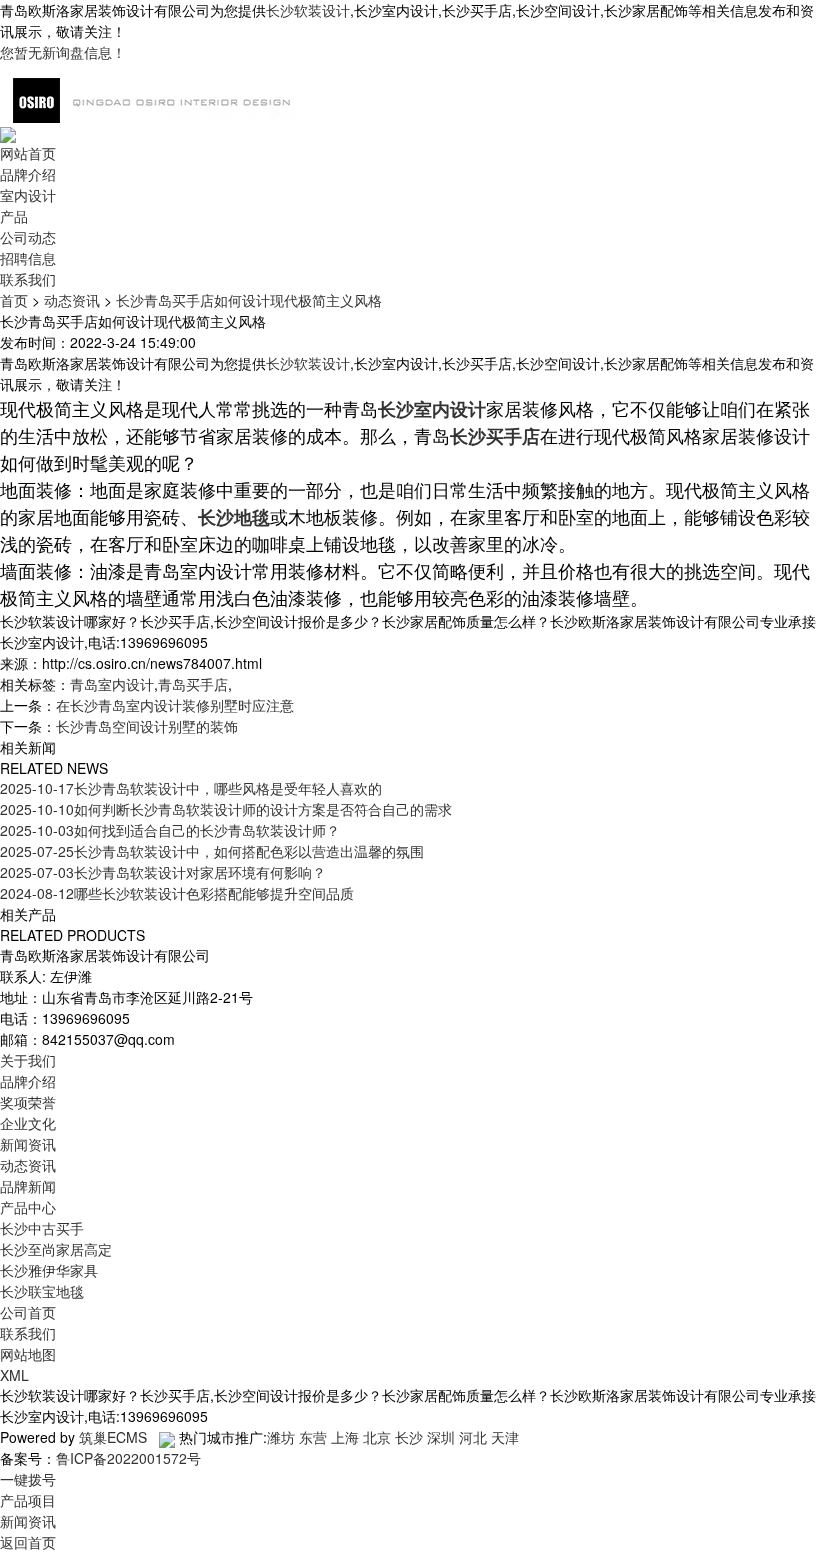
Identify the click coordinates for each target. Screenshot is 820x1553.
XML (14, 1375)
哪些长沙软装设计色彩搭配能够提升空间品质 (177, 893)
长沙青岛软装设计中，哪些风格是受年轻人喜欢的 (191, 788)
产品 (14, 216)
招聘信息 (28, 258)
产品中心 (28, 1207)
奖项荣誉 (28, 1102)
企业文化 (28, 1123)
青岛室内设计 (112, 684)
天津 (505, 1437)
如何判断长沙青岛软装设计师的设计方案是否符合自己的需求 (226, 809)
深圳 (441, 1437)
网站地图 (28, 1354)
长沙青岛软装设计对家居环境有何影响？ (163, 872)
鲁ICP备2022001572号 (128, 1458)
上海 (345, 1437)
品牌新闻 (28, 1186)
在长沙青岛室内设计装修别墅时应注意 (175, 705)
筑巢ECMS (113, 1437)
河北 (473, 1437)
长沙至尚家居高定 (56, 1249)
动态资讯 (72, 300)
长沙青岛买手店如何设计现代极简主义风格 (249, 300)
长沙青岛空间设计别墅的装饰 (147, 726)
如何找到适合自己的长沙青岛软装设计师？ (170, 830)
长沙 (409, 1437)
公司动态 (28, 237)
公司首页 (28, 1312)
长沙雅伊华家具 (49, 1270)
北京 (377, 1437)
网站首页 (28, 153)
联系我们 (28, 279)
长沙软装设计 (308, 10)
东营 (313, 1437)
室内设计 (28, 195)
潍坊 (281, 1437)
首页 (14, 300)
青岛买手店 (193, 684)
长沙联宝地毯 (42, 1291)
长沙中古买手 (42, 1228)
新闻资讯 (28, 1144)
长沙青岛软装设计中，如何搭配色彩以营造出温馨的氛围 (212, 851)
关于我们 (28, 1060)
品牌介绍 (28, 174)
